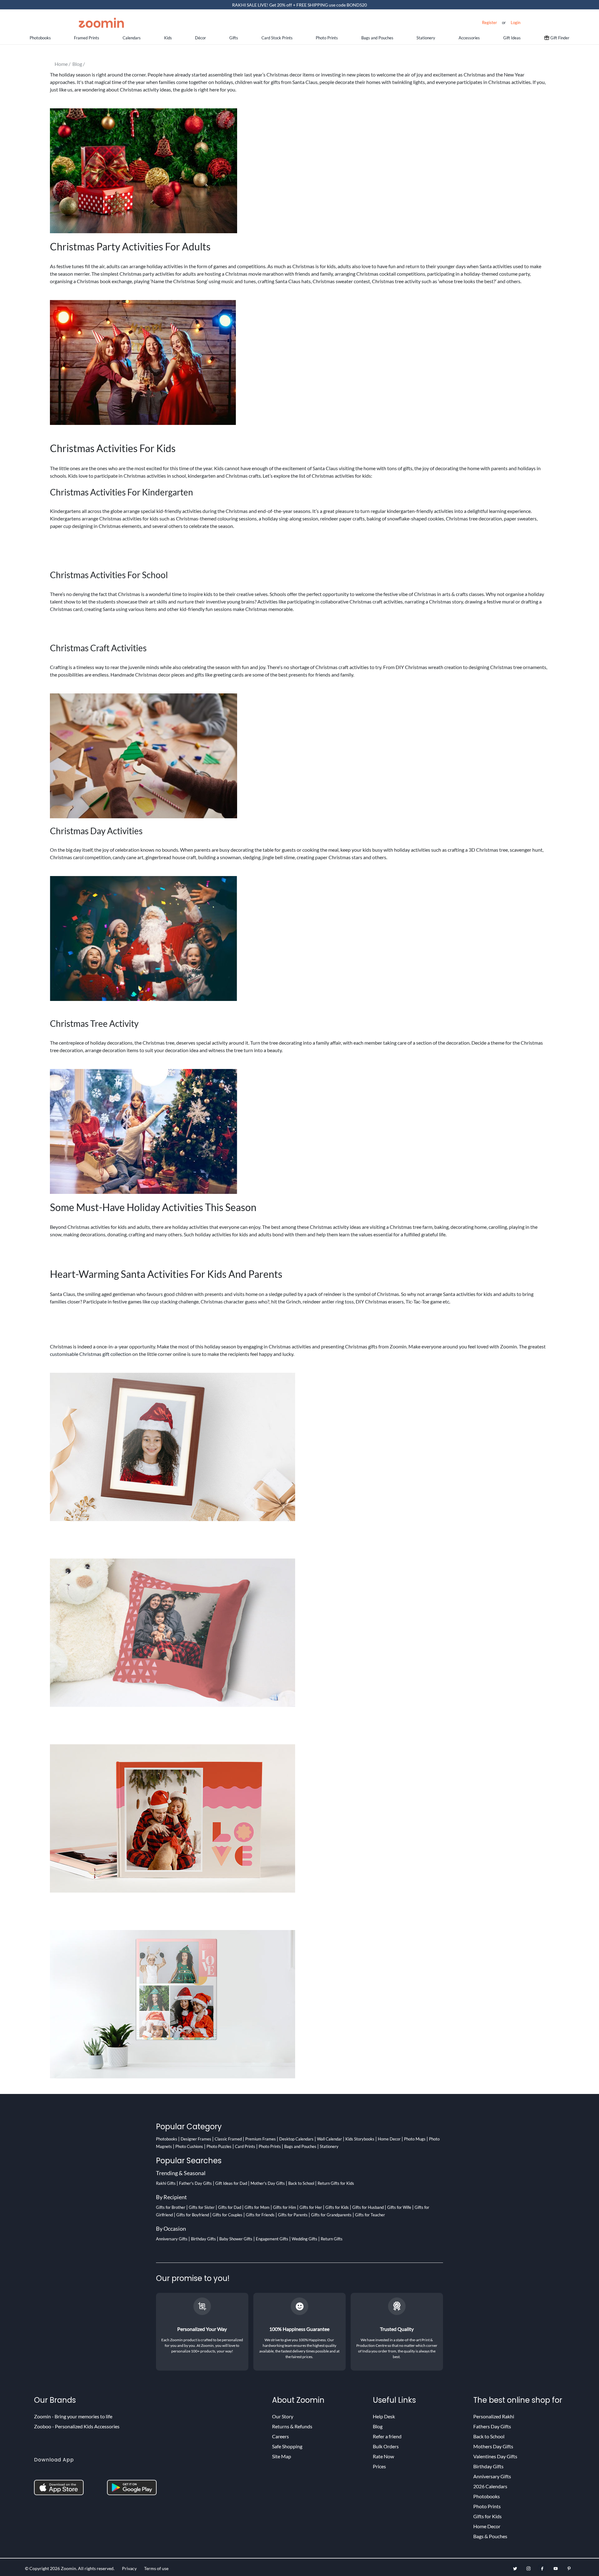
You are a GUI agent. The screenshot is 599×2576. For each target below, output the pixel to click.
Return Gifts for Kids (336, 2183)
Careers (280, 2436)
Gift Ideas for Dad (231, 2183)
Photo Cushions (189, 2146)
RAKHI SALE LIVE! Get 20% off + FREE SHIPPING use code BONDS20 (299, 5)
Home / (63, 64)
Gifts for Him (285, 2207)
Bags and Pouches (377, 38)
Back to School (301, 2183)
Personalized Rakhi (494, 2416)
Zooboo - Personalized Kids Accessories (77, 2426)
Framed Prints (87, 38)
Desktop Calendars (296, 2139)
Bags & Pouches (490, 2536)
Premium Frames (261, 2139)
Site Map (282, 2456)
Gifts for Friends (260, 2215)
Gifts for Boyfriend (193, 2215)
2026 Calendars (490, 2486)
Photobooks (40, 38)
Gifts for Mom (257, 2207)
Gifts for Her (311, 2207)
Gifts (234, 38)
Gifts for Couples (227, 2215)
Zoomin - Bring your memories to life (73, 2416)
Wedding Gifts (304, 2239)
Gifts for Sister (202, 2207)
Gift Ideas (512, 38)
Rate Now (383, 2456)
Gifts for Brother (171, 2207)
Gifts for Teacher (370, 2215)
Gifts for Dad (230, 2207)
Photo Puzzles (219, 2146)
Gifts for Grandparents (331, 2215)
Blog (378, 2426)
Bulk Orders (386, 2446)
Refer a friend (387, 2436)
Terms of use (156, 2568)
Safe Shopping (287, 2446)
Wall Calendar (329, 2139)
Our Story (283, 2416)
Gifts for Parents (293, 2215)
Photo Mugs (415, 2139)
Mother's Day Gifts (268, 2183)
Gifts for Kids (337, 2207)
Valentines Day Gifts (495, 2456)
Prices (379, 2466)
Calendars (132, 38)
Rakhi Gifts (166, 2183)
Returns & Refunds (292, 2426)
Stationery (426, 38)
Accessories (469, 38)
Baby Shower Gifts (236, 2239)
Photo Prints (327, 38)
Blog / (80, 64)
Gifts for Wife (399, 2207)
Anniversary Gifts (172, 2239)
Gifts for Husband (368, 2207)
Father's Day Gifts (195, 2183)
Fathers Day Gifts (492, 2426)
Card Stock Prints (277, 38)
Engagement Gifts (272, 2239)
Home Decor (389, 2139)
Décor (200, 38)
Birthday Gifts (203, 2239)
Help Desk (384, 2416)
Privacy (129, 2568)
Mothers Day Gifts (493, 2446)
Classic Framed (228, 2139)
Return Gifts (332, 2239)
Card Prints (245, 2146)
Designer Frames (196, 2139)
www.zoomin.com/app (58, 2471)
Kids (168, 38)
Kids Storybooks (360, 2139)
